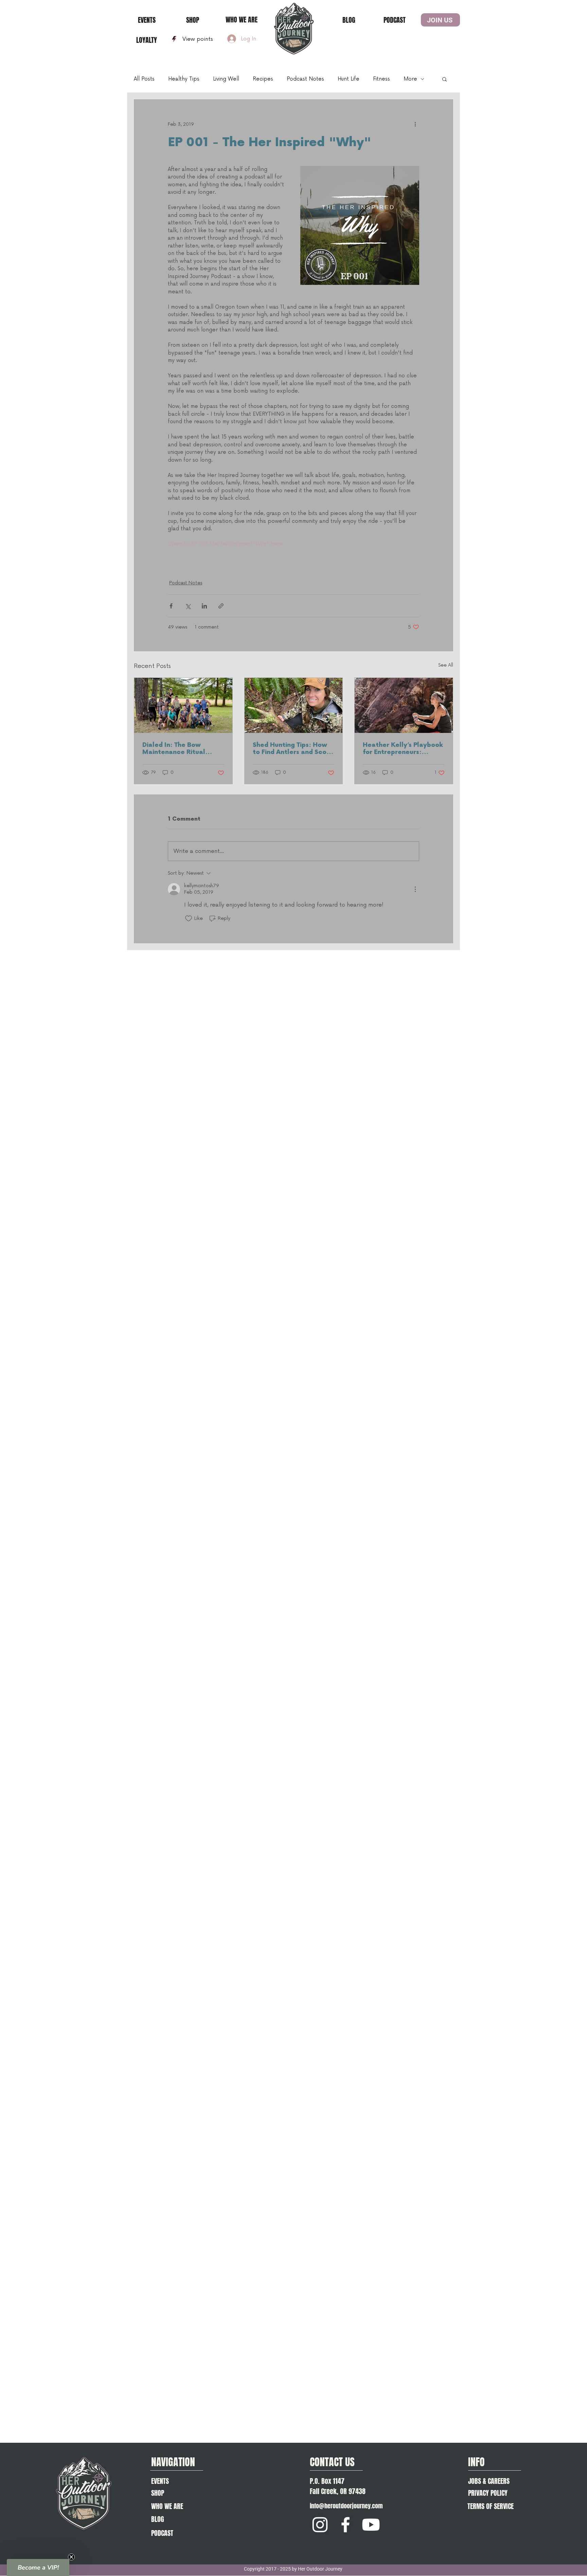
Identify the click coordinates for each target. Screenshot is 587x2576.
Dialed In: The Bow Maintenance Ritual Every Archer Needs (174, 749)
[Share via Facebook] (171, 606)
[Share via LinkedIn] (204, 606)
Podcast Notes (305, 79)
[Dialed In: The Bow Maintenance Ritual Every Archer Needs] (183, 705)
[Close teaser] (71, 2557)
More (410, 79)
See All (446, 665)
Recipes (263, 79)
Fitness (381, 79)
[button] (444, 79)
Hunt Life (349, 79)
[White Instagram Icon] (320, 2525)
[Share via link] (221, 606)
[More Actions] (415, 889)
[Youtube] (371, 2525)
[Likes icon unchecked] (189, 918)
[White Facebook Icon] (345, 2525)
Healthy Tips (184, 79)
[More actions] (415, 124)
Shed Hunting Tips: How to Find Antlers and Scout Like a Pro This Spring (293, 749)
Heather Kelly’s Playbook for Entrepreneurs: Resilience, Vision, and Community (403, 749)
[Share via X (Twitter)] (188, 606)
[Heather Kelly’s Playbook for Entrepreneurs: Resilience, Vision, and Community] (404, 705)
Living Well (226, 79)
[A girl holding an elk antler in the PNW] (294, 705)
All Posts (144, 79)
